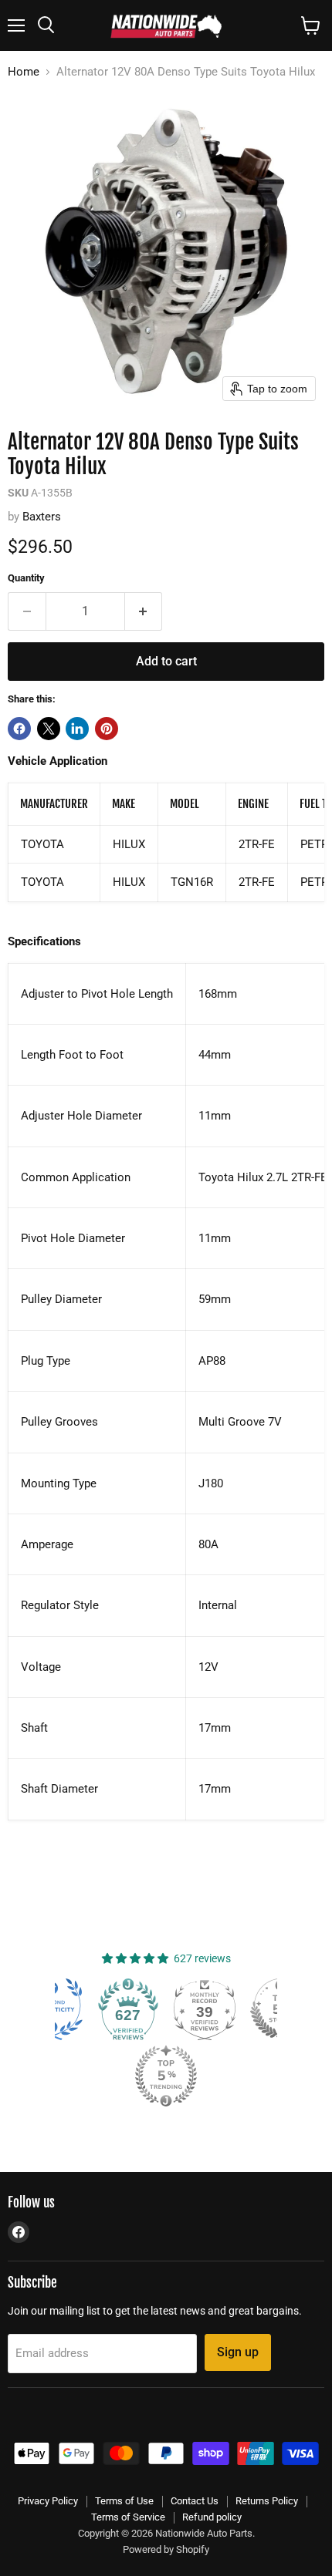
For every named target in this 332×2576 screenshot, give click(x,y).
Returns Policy (267, 2501)
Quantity (26, 578)
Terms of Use (124, 2501)
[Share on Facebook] (19, 729)
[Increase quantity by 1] (144, 611)
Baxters (42, 517)
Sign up (238, 2352)
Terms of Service (128, 2517)
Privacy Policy (48, 2501)
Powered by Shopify (166, 2549)
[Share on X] (49, 729)
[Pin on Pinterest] (107, 729)
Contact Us (195, 2501)
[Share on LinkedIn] (77, 729)
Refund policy (212, 2517)
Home (24, 72)
